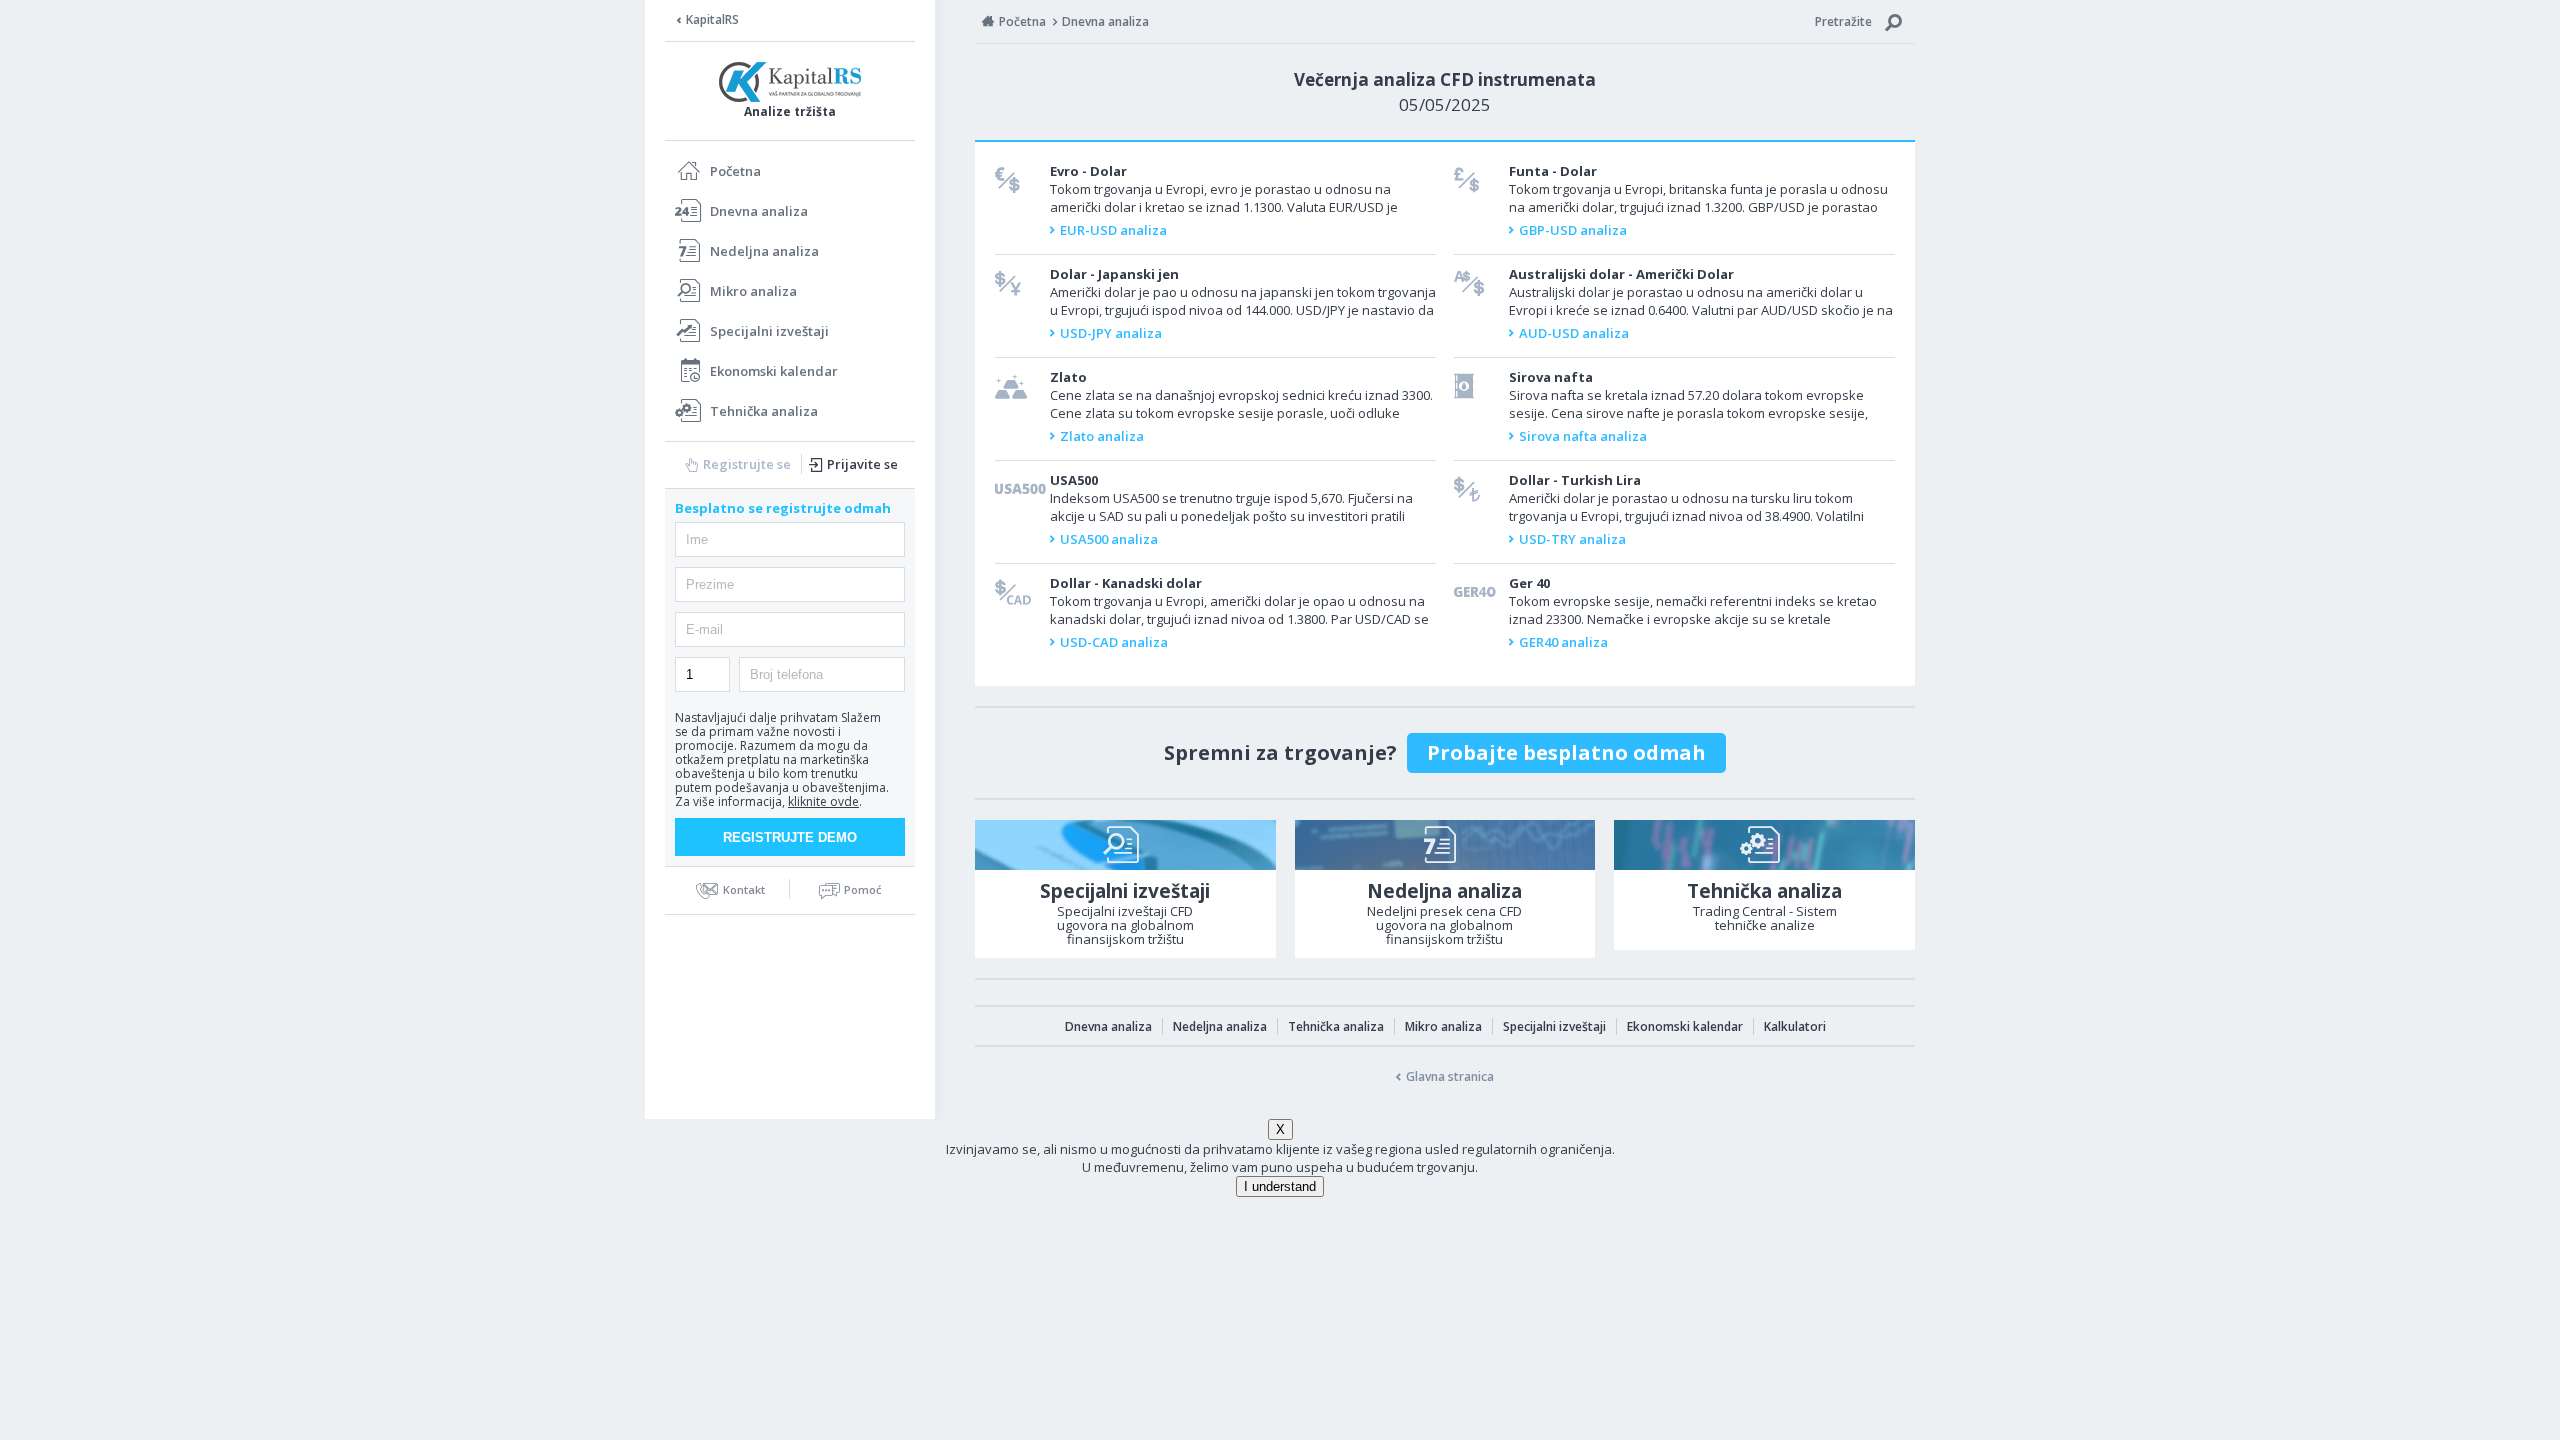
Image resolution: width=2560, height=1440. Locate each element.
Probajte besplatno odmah (1566, 752)
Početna (735, 171)
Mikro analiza (753, 291)
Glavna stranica (1450, 1076)
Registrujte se (747, 464)
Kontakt (744, 889)
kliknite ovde (823, 801)
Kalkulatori (1795, 1026)
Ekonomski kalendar (774, 371)
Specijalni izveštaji (769, 331)
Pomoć (862, 889)
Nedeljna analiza (764, 251)
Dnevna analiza (759, 211)
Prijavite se (862, 464)
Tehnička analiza (764, 411)
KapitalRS (712, 19)
